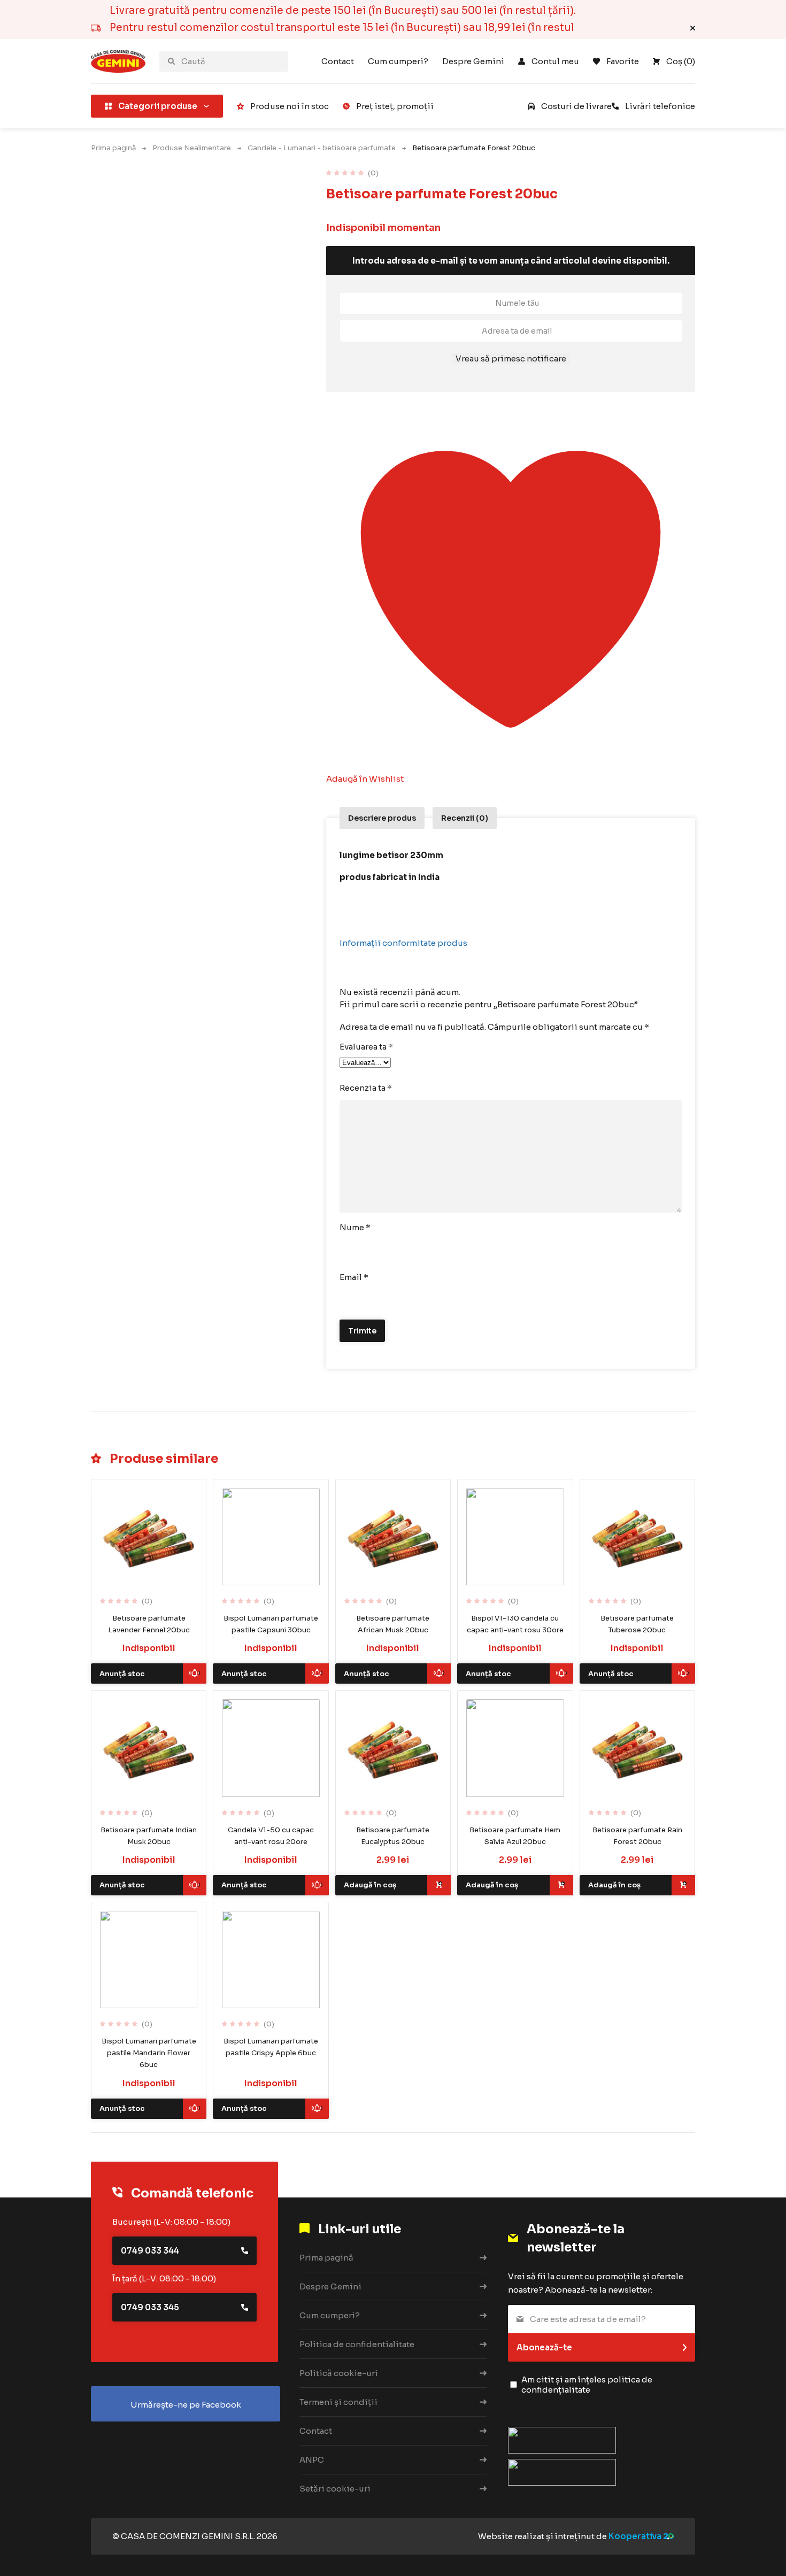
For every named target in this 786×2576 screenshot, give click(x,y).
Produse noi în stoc (290, 106)
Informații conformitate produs (403, 943)
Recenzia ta (366, 1088)
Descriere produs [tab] (382, 818)
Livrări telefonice (660, 106)
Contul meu (555, 61)
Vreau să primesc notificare (511, 358)
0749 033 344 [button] (150, 2251)
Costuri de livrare (576, 106)
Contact (338, 61)
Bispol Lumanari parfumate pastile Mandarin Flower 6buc (149, 2053)
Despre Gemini (473, 61)
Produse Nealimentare (192, 148)
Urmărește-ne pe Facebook (186, 2405)
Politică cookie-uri (339, 2373)
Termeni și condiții (338, 2402)
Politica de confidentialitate (357, 2344)
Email (354, 1277)
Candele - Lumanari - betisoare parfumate (322, 148)
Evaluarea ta (366, 1047)
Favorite (623, 61)
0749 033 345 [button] (150, 2307)
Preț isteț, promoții (395, 106)
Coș (681, 61)
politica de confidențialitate (587, 2385)
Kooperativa (635, 2536)
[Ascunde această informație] (693, 28)
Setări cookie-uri (335, 2489)
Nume (355, 1227)
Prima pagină (113, 148)
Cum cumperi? (398, 61)
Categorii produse (158, 106)
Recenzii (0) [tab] (465, 818)
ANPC (312, 2460)
